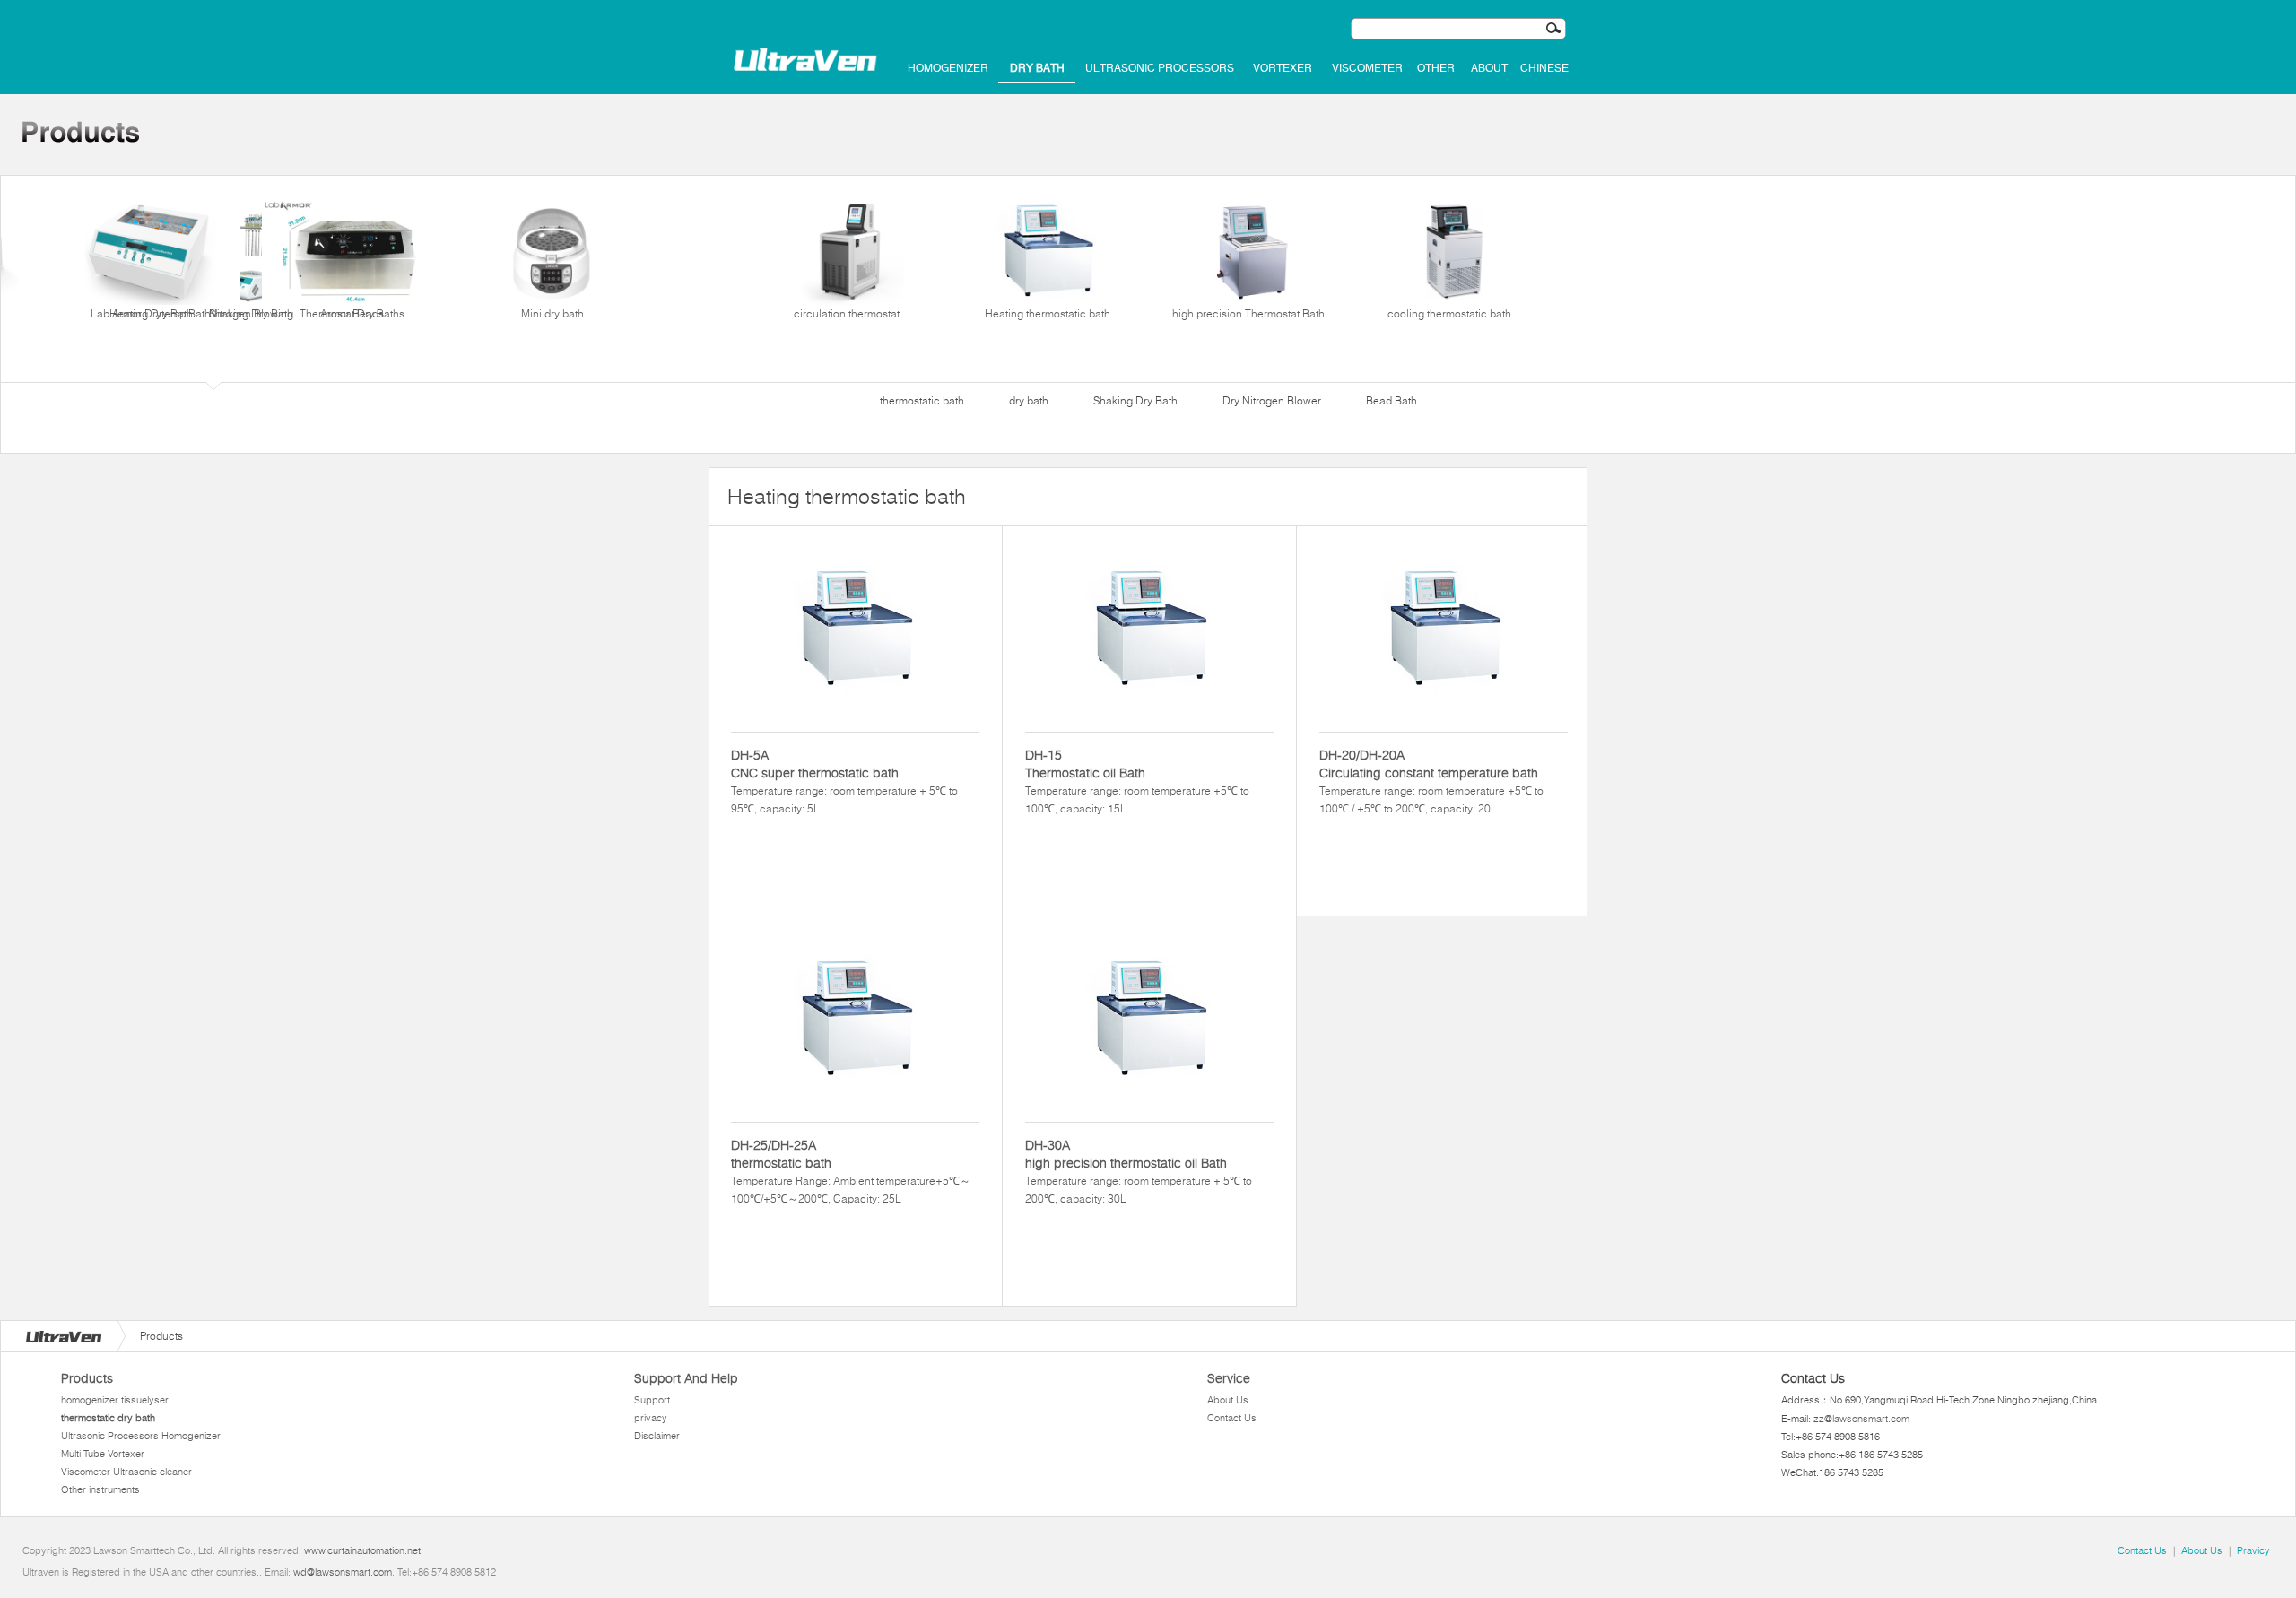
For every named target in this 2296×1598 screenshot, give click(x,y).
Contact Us (1232, 1418)
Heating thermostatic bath (1048, 313)
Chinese (1544, 68)
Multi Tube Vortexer (103, 1454)
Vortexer (1283, 68)
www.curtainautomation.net (362, 1550)
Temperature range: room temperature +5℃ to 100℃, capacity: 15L (1137, 781)
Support (652, 1400)
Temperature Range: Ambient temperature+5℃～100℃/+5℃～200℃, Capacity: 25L (851, 1171)
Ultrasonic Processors (1160, 68)
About (1489, 68)
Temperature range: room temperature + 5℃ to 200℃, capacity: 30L (1139, 1171)
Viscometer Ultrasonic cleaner (126, 1472)
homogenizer (948, 68)
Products (87, 1378)
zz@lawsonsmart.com (1861, 1419)
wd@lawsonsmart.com (343, 1572)
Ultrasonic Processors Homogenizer (141, 1436)
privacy (651, 1418)
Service (1229, 1378)
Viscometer (1367, 68)
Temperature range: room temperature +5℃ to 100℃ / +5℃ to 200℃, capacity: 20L (1431, 781)
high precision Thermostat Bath (1248, 313)
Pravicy (2253, 1550)
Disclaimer (657, 1436)
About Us (1228, 1400)
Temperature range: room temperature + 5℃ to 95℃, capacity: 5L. (844, 781)
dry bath (1037, 68)
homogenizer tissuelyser (115, 1400)
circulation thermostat (847, 313)
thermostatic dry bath (108, 1418)
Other (1436, 68)
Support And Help (686, 1378)
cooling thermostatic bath (1449, 313)
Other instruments (100, 1489)
